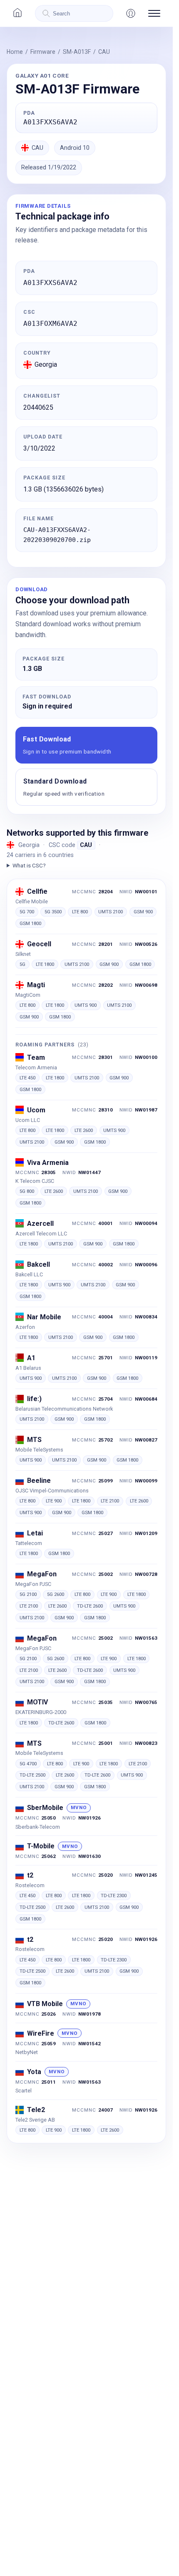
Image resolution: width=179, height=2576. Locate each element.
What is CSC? (29, 865)
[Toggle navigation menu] (154, 13)
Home (15, 52)
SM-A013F (77, 52)
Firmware (43, 52)
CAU (104, 52)
